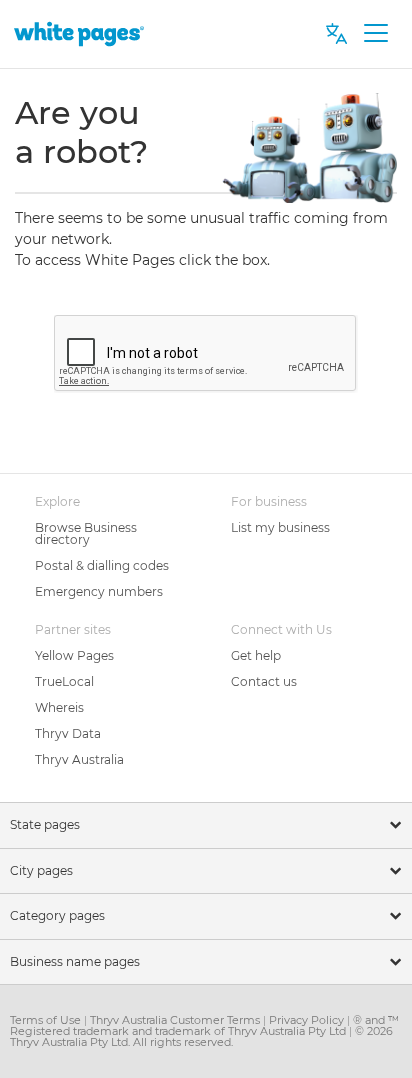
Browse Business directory (86, 533)
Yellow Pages (74, 655)
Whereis (59, 707)
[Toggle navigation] (375, 34)
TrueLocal (64, 681)
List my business (280, 527)
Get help (256, 655)
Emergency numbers (99, 591)
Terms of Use (47, 1020)
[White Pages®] (79, 33)
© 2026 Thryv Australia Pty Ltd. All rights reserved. (201, 1036)
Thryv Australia (79, 759)
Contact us (264, 681)
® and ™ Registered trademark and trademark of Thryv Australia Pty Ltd (204, 1025)
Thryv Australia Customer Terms (176, 1020)
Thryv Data (68, 733)
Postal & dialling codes (102, 565)
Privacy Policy (308, 1020)
